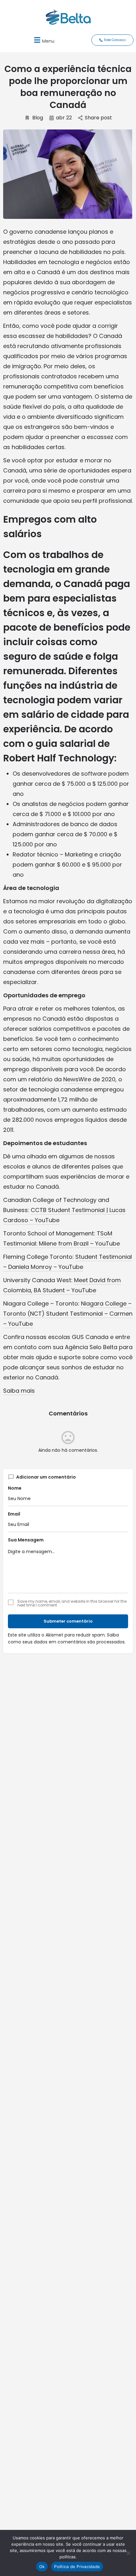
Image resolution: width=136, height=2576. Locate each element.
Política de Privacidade (77, 2567)
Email (14, 1514)
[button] (43, 40)
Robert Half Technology (59, 758)
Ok (42, 2567)
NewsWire (77, 1079)
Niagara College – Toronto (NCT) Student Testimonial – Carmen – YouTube (68, 1314)
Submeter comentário (68, 1621)
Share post (98, 118)
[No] (128, 2553)
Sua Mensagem (26, 1540)
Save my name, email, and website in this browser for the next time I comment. (72, 1603)
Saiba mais (19, 1391)
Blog (38, 118)
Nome (15, 1488)
